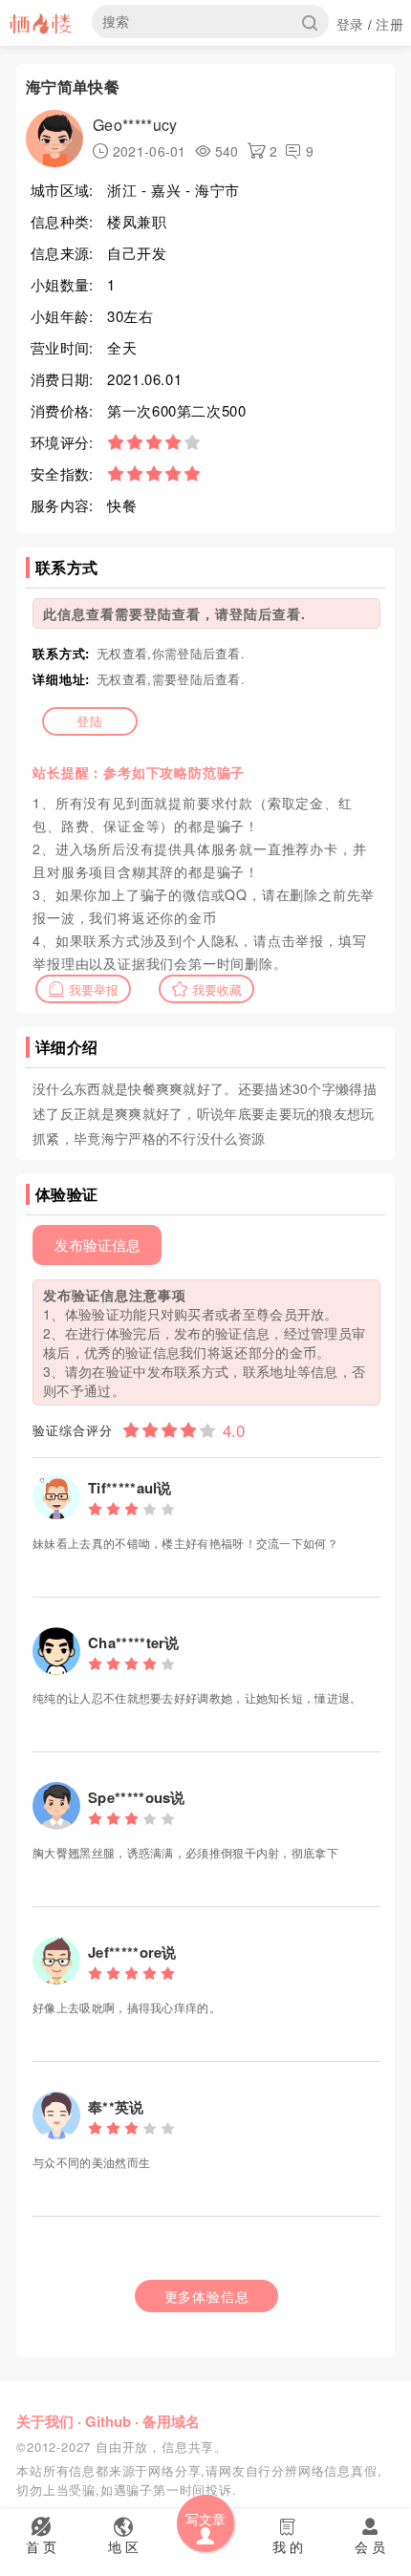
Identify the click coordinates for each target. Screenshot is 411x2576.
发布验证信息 (97, 1245)
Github (108, 2421)
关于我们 (45, 2421)
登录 (350, 24)
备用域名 (171, 2421)
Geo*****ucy (135, 125)
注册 (389, 24)
